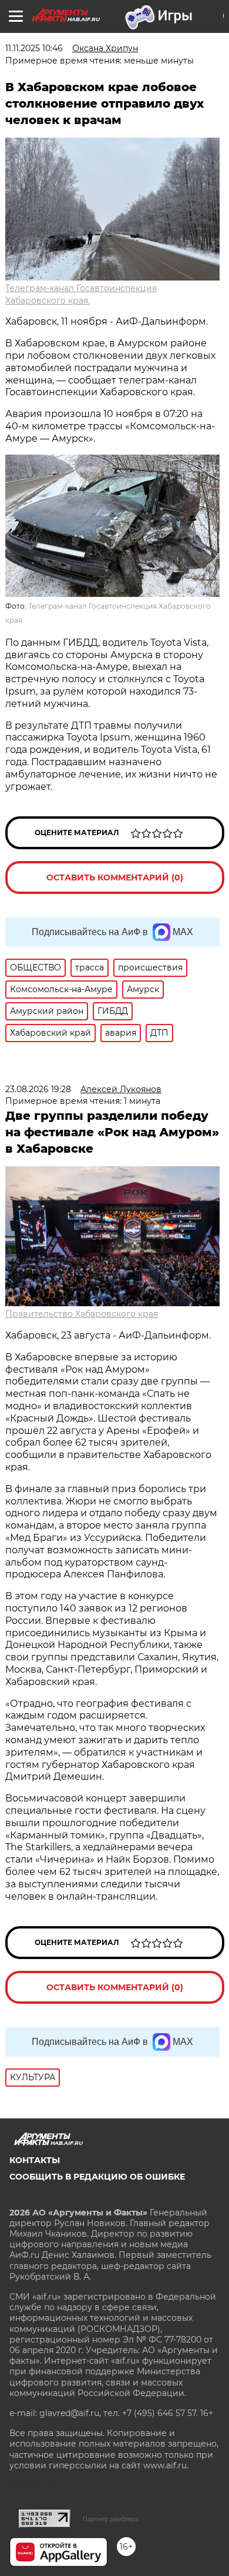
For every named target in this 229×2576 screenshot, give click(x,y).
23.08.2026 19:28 (38, 1089)
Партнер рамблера (111, 2519)
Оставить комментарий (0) (115, 877)
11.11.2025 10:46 (34, 48)
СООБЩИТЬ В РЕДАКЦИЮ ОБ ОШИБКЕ (97, 2177)
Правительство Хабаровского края (82, 1314)
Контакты (35, 2160)
